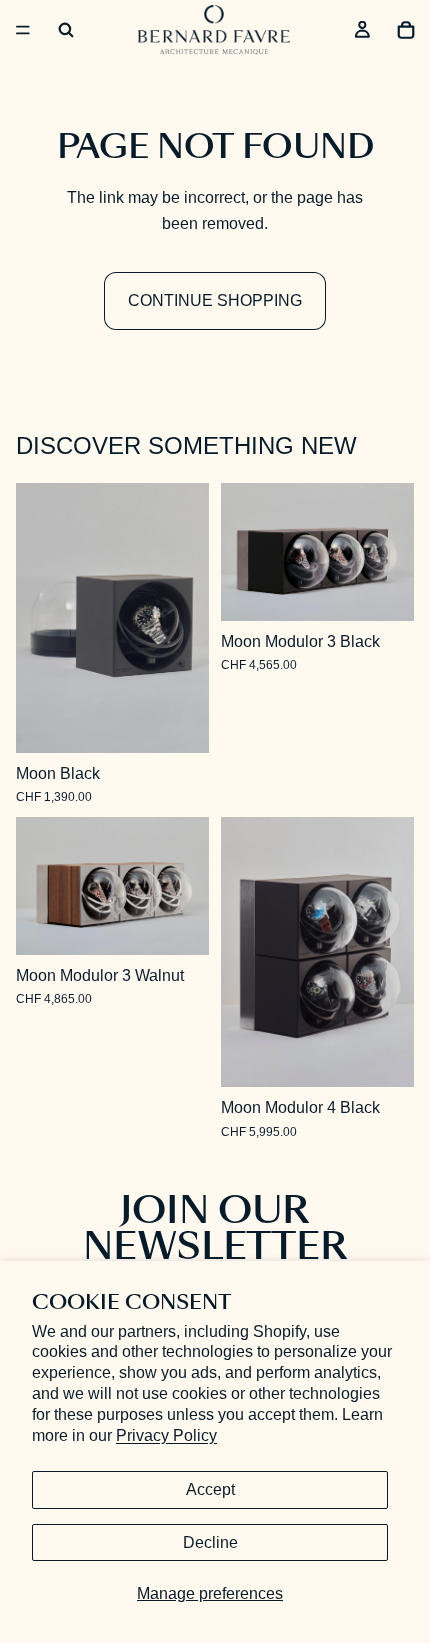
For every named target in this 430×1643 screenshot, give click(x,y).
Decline (210, 1542)
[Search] (66, 30)
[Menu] (23, 30)
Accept (210, 1489)
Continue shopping (215, 300)
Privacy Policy (166, 1435)
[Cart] (406, 30)
